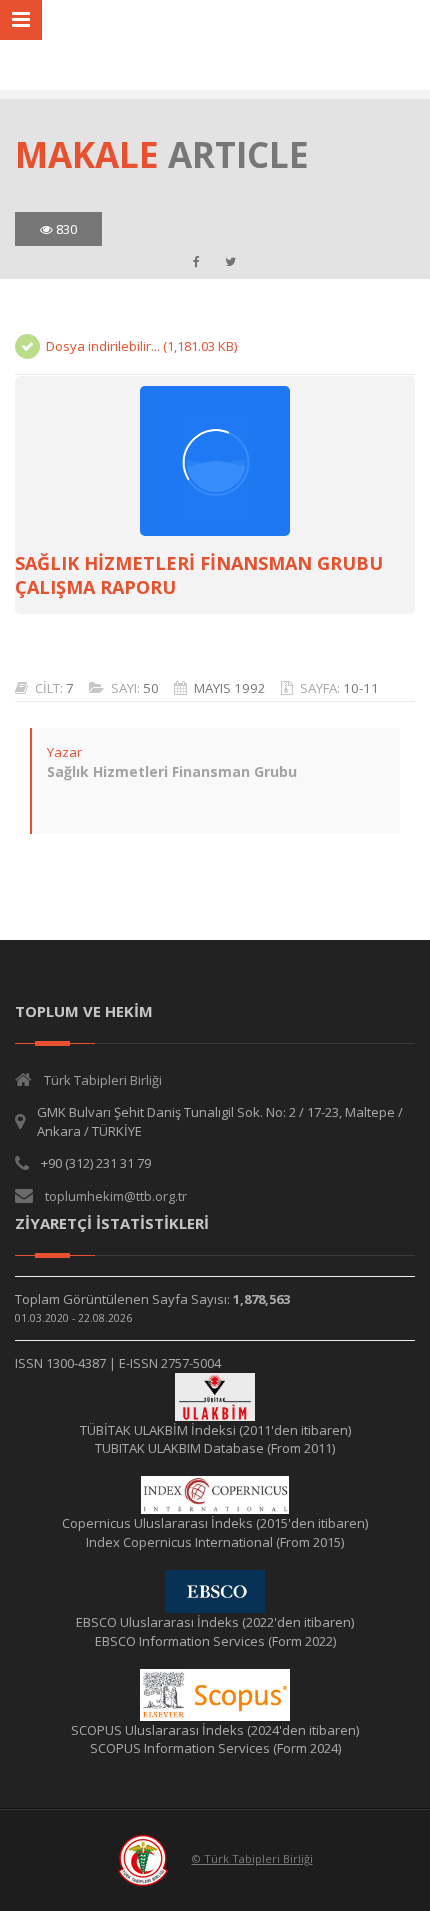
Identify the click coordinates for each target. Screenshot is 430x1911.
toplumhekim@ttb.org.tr (116, 1196)
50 (151, 688)
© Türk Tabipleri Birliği (252, 1858)
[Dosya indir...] (215, 461)
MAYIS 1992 (230, 688)
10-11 (361, 688)
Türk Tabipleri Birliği (103, 1080)
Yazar (64, 752)
